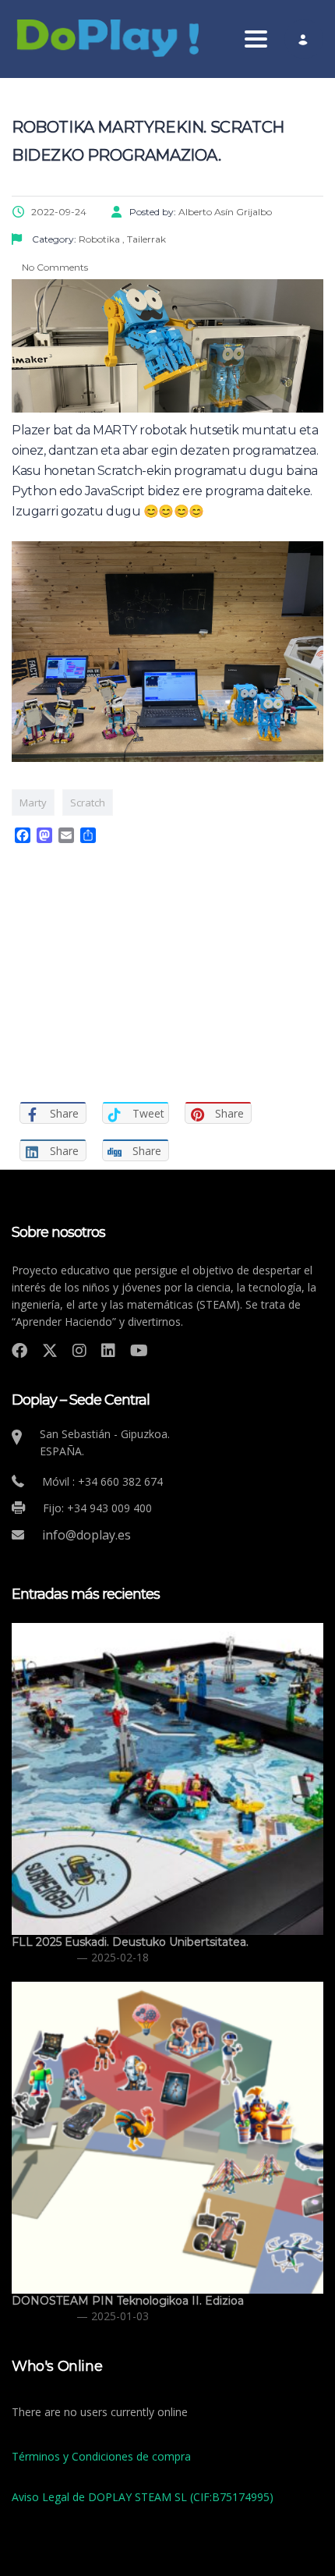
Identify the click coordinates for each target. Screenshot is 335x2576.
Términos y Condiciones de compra (101, 2456)
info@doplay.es (86, 1535)
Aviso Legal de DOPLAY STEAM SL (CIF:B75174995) (143, 2497)
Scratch (88, 803)
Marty (33, 803)
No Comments (54, 267)
